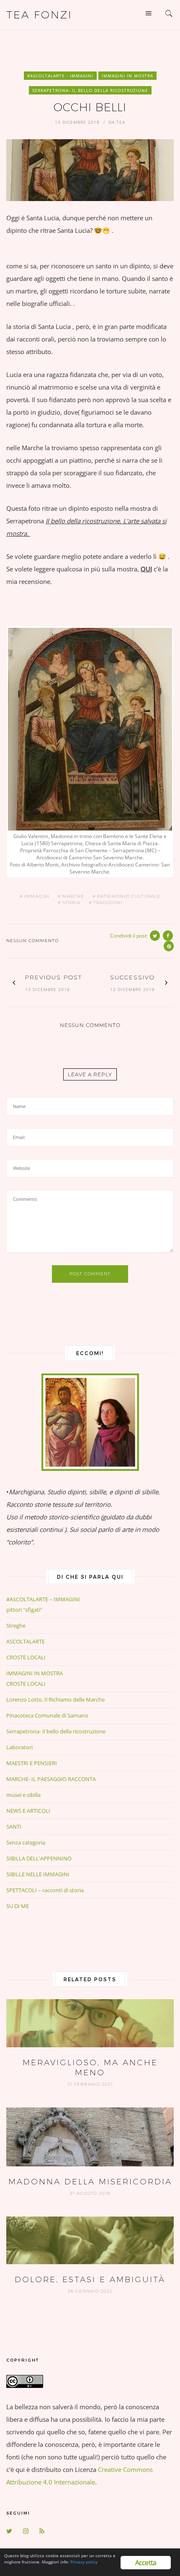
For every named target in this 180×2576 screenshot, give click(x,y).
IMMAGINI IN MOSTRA (127, 76)
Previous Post (54, 977)
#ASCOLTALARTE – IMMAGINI (43, 1599)
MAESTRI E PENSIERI (32, 1763)
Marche (73, 897)
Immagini (37, 897)
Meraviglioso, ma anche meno (90, 2068)
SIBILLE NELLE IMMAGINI (38, 1874)
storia (71, 903)
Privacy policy (84, 2562)
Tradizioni (108, 903)
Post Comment (90, 1274)
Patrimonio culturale (129, 897)
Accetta (146, 2563)
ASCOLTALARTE (26, 1641)
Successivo (132, 977)
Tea (121, 122)
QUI (146, 569)
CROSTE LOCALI (26, 1657)
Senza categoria (26, 1842)
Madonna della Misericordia (90, 2182)
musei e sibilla (23, 1795)
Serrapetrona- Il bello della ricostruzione (90, 90)
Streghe (16, 1626)
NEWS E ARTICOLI (28, 1811)
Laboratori (19, 1747)
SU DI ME (18, 1906)
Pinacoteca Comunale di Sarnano (47, 1715)
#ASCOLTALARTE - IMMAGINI (60, 76)
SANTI (14, 1827)
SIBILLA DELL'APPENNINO (39, 1858)
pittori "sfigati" (24, 1610)
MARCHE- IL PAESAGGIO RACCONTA (51, 1779)
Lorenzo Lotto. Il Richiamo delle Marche (55, 1699)
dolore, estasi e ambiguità (90, 2279)
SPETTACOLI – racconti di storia (45, 1890)
